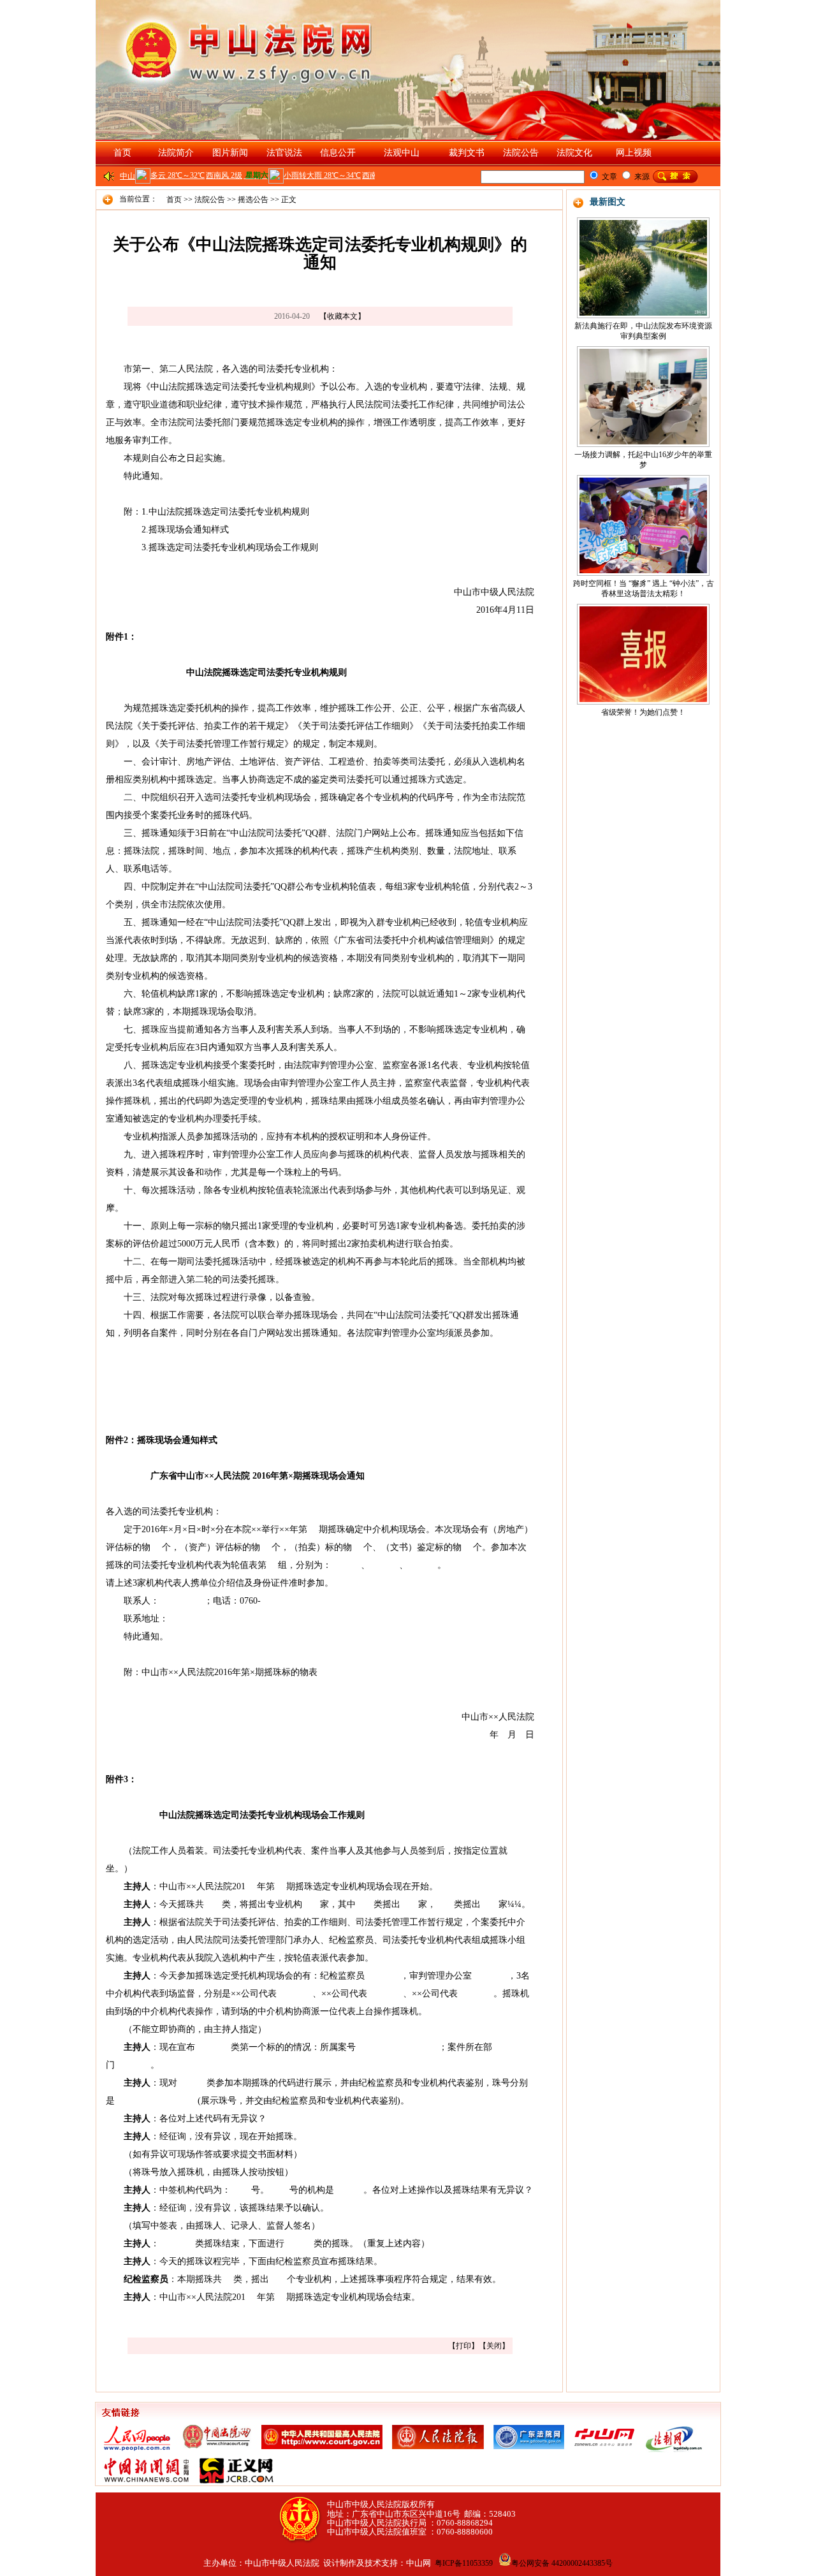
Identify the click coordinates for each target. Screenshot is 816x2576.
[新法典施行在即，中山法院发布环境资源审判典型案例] (643, 265)
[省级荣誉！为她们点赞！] (643, 652)
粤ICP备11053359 (464, 2563)
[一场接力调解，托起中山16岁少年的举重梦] (643, 394)
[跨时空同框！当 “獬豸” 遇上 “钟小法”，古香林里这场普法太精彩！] (643, 523)
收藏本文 (342, 316)
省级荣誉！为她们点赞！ (643, 712)
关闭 (494, 2346)
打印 (463, 2346)
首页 (122, 153)
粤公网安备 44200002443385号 (562, 2563)
